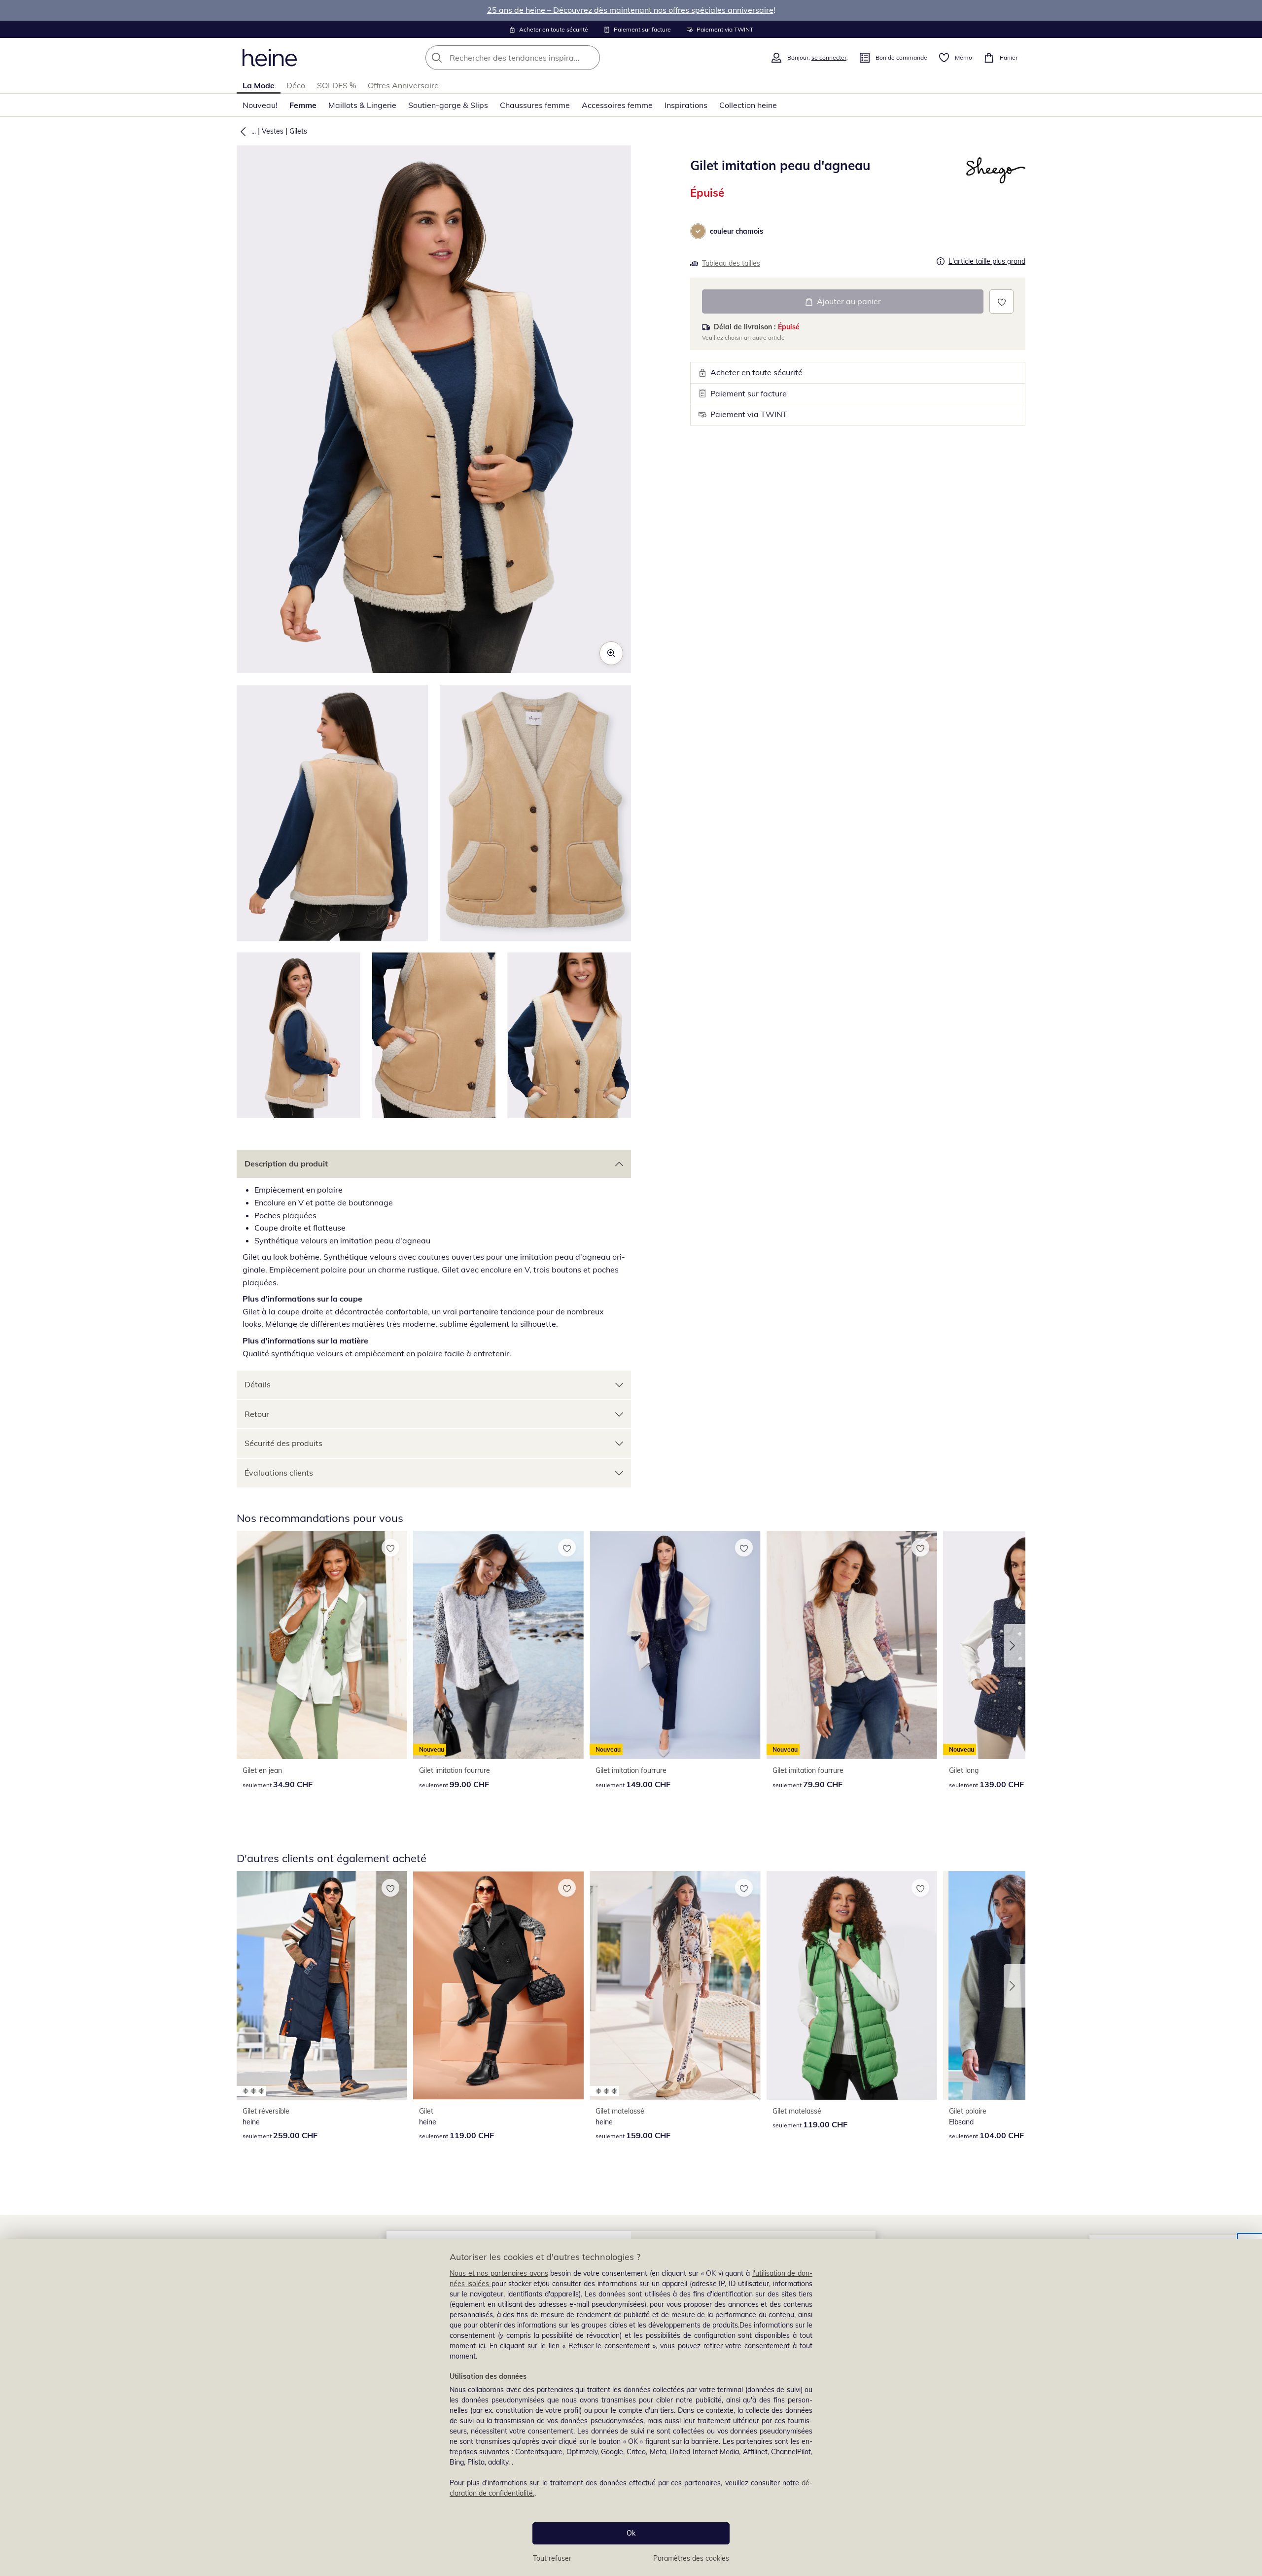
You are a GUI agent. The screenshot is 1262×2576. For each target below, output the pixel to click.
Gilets (298, 131)
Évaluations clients (279, 1473)
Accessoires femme (617, 105)
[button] (241, 131)
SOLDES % (336, 85)
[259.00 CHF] (322, 1985)
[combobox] (534, 58)
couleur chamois (736, 231)
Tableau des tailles (731, 263)
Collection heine (748, 105)
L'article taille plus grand (987, 262)
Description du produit (286, 1164)
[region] (631, 2408)
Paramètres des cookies (691, 2558)
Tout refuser (552, 2558)
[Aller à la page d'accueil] (270, 58)
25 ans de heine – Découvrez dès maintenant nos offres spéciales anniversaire (630, 10)
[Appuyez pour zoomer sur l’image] (611, 653)
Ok (631, 2533)
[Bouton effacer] (590, 58)
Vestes (273, 131)
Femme (303, 105)
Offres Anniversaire (403, 85)
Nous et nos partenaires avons (499, 2273)
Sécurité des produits (283, 1443)
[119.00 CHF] (498, 1985)
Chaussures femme (535, 105)
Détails (258, 1384)
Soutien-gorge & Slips (448, 105)
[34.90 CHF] (322, 1645)
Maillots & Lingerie (362, 105)
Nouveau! (260, 105)
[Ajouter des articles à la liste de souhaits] (1001, 301)
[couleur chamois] (698, 231)
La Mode (259, 85)
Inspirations (686, 105)
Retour (257, 1414)
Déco (296, 85)
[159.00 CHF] (675, 1985)
